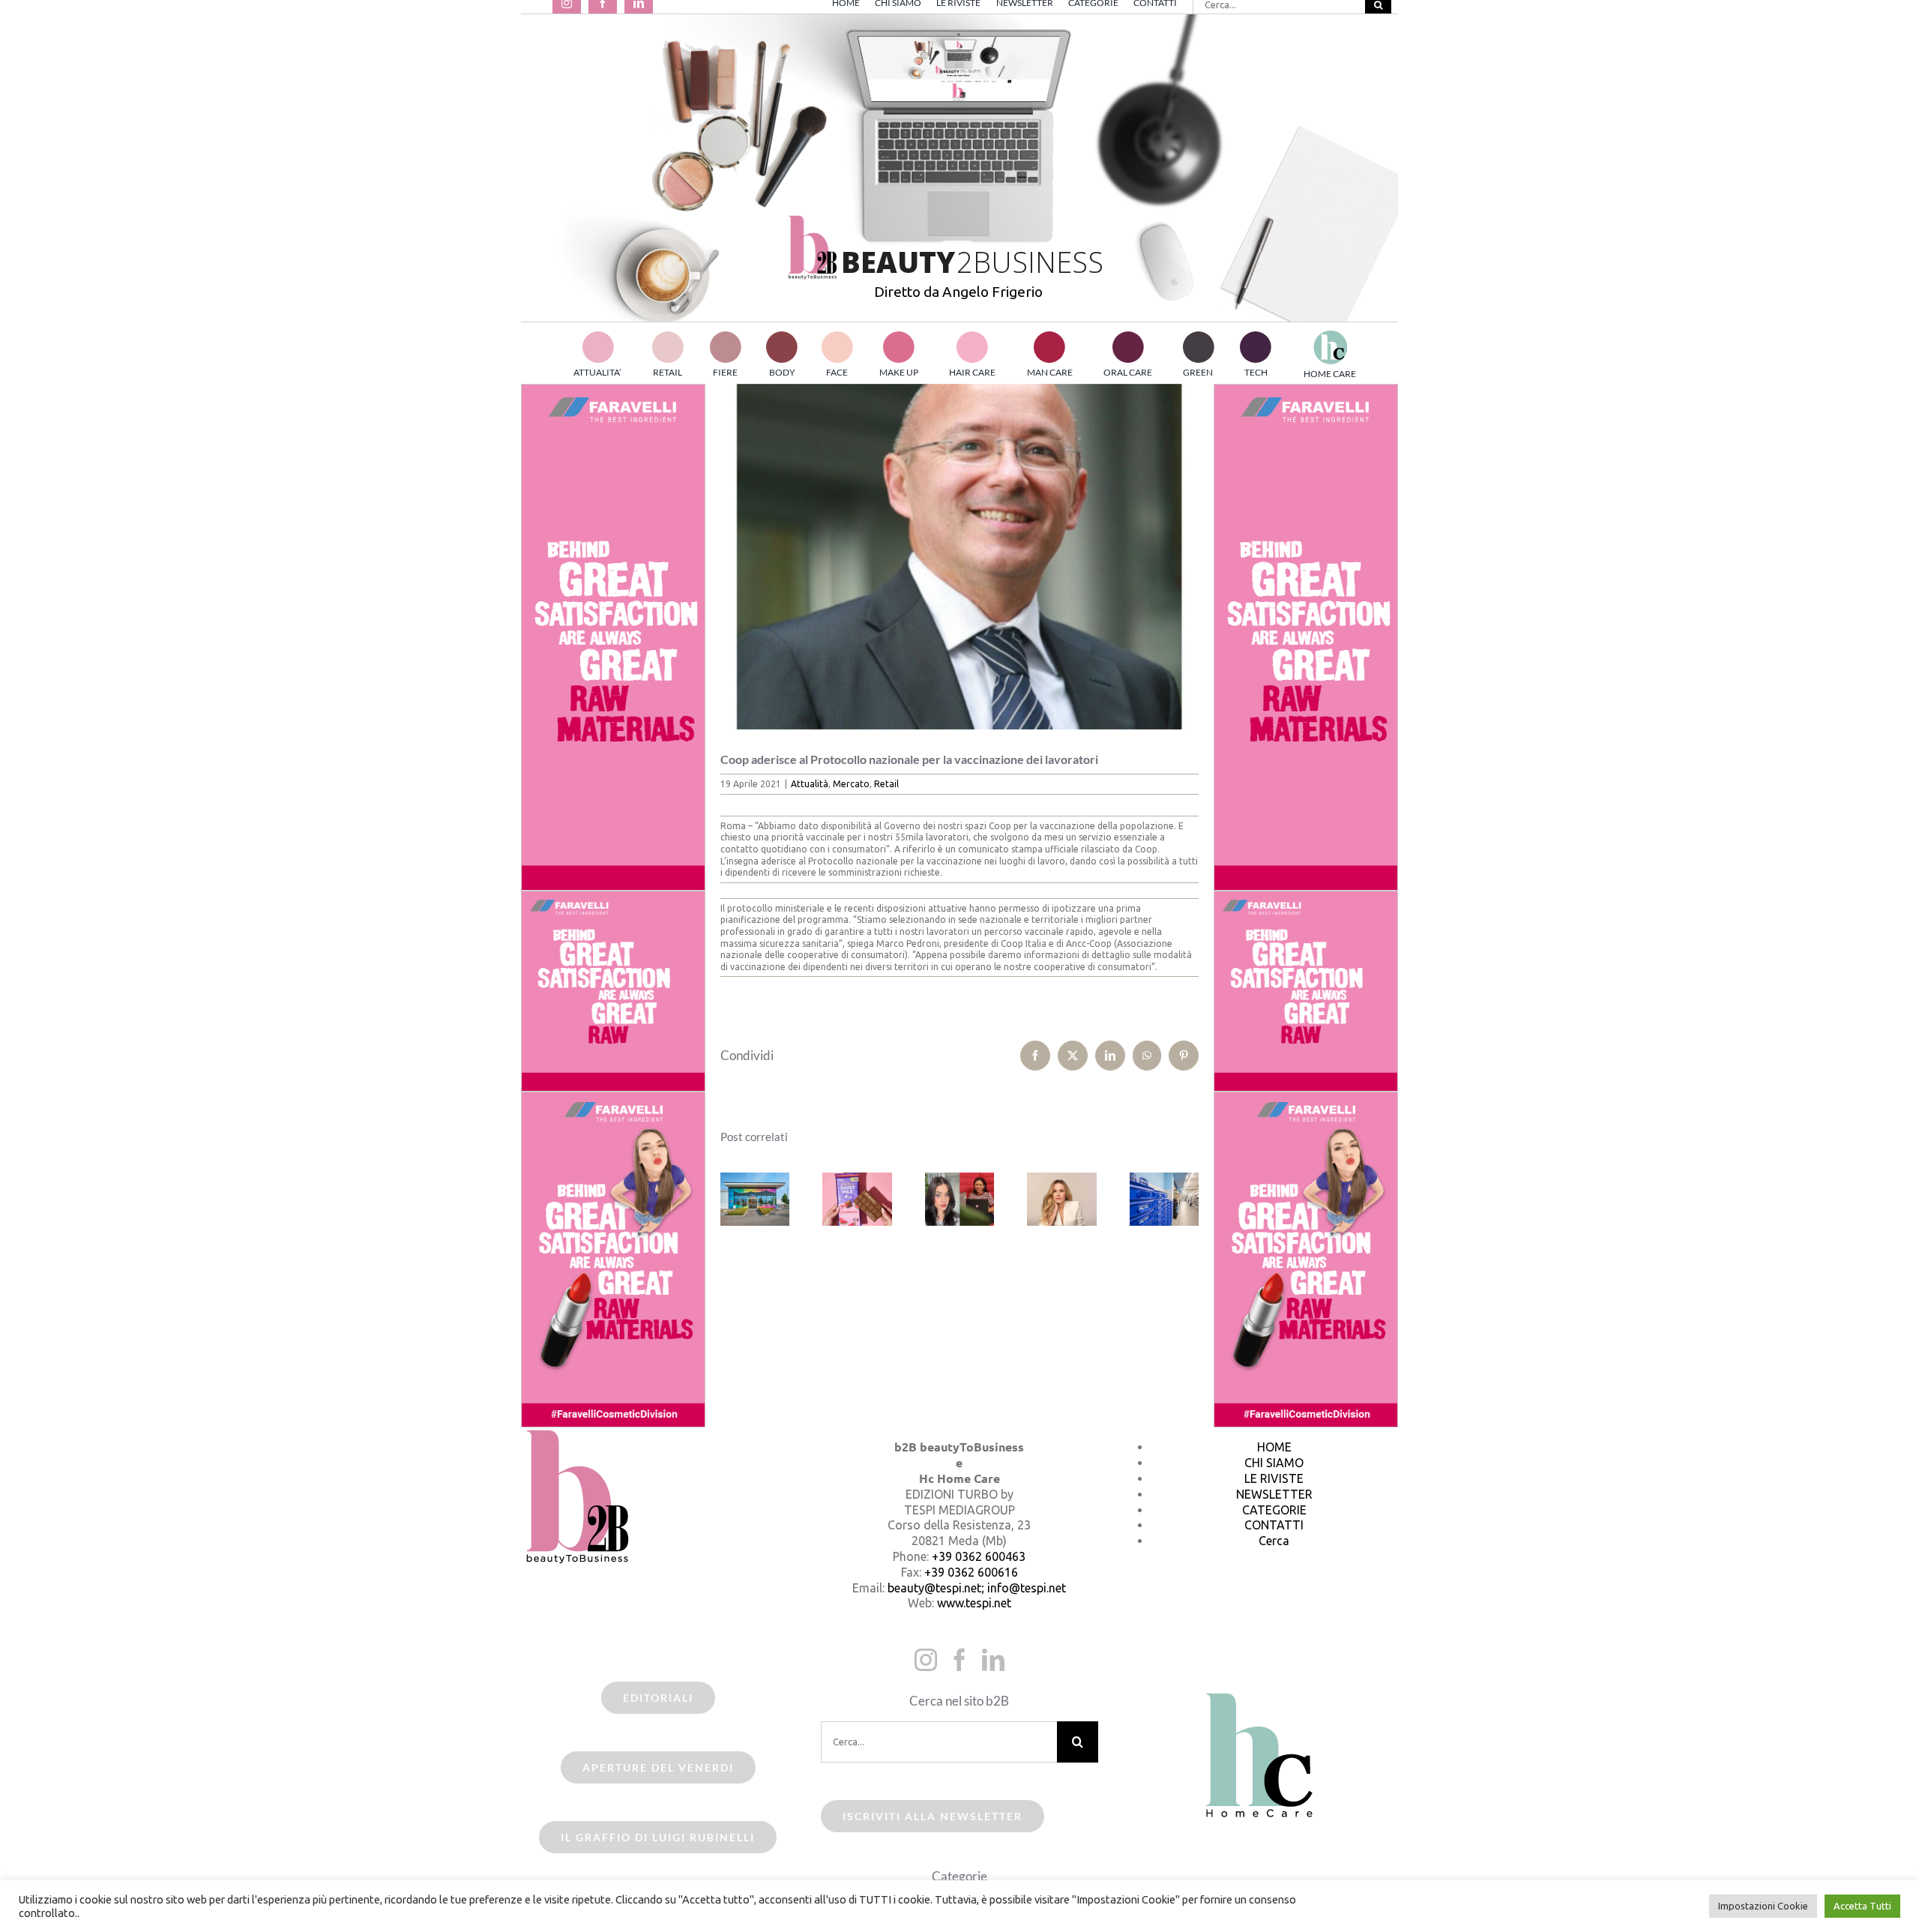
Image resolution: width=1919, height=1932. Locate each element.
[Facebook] (959, 1660)
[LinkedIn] (993, 1660)
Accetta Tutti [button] (1862, 1906)
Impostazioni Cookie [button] (1763, 1906)
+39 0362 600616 (971, 1572)
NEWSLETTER (1274, 1494)
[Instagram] (926, 1660)
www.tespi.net (974, 1603)
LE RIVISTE (1274, 1478)
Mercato (851, 784)
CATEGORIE (1274, 1510)
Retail (886, 784)
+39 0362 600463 (979, 1556)
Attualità (810, 784)
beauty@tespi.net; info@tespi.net (977, 1588)
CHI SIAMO (1274, 1463)
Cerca (1274, 1541)
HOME (1274, 1447)
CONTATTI (1274, 1525)
